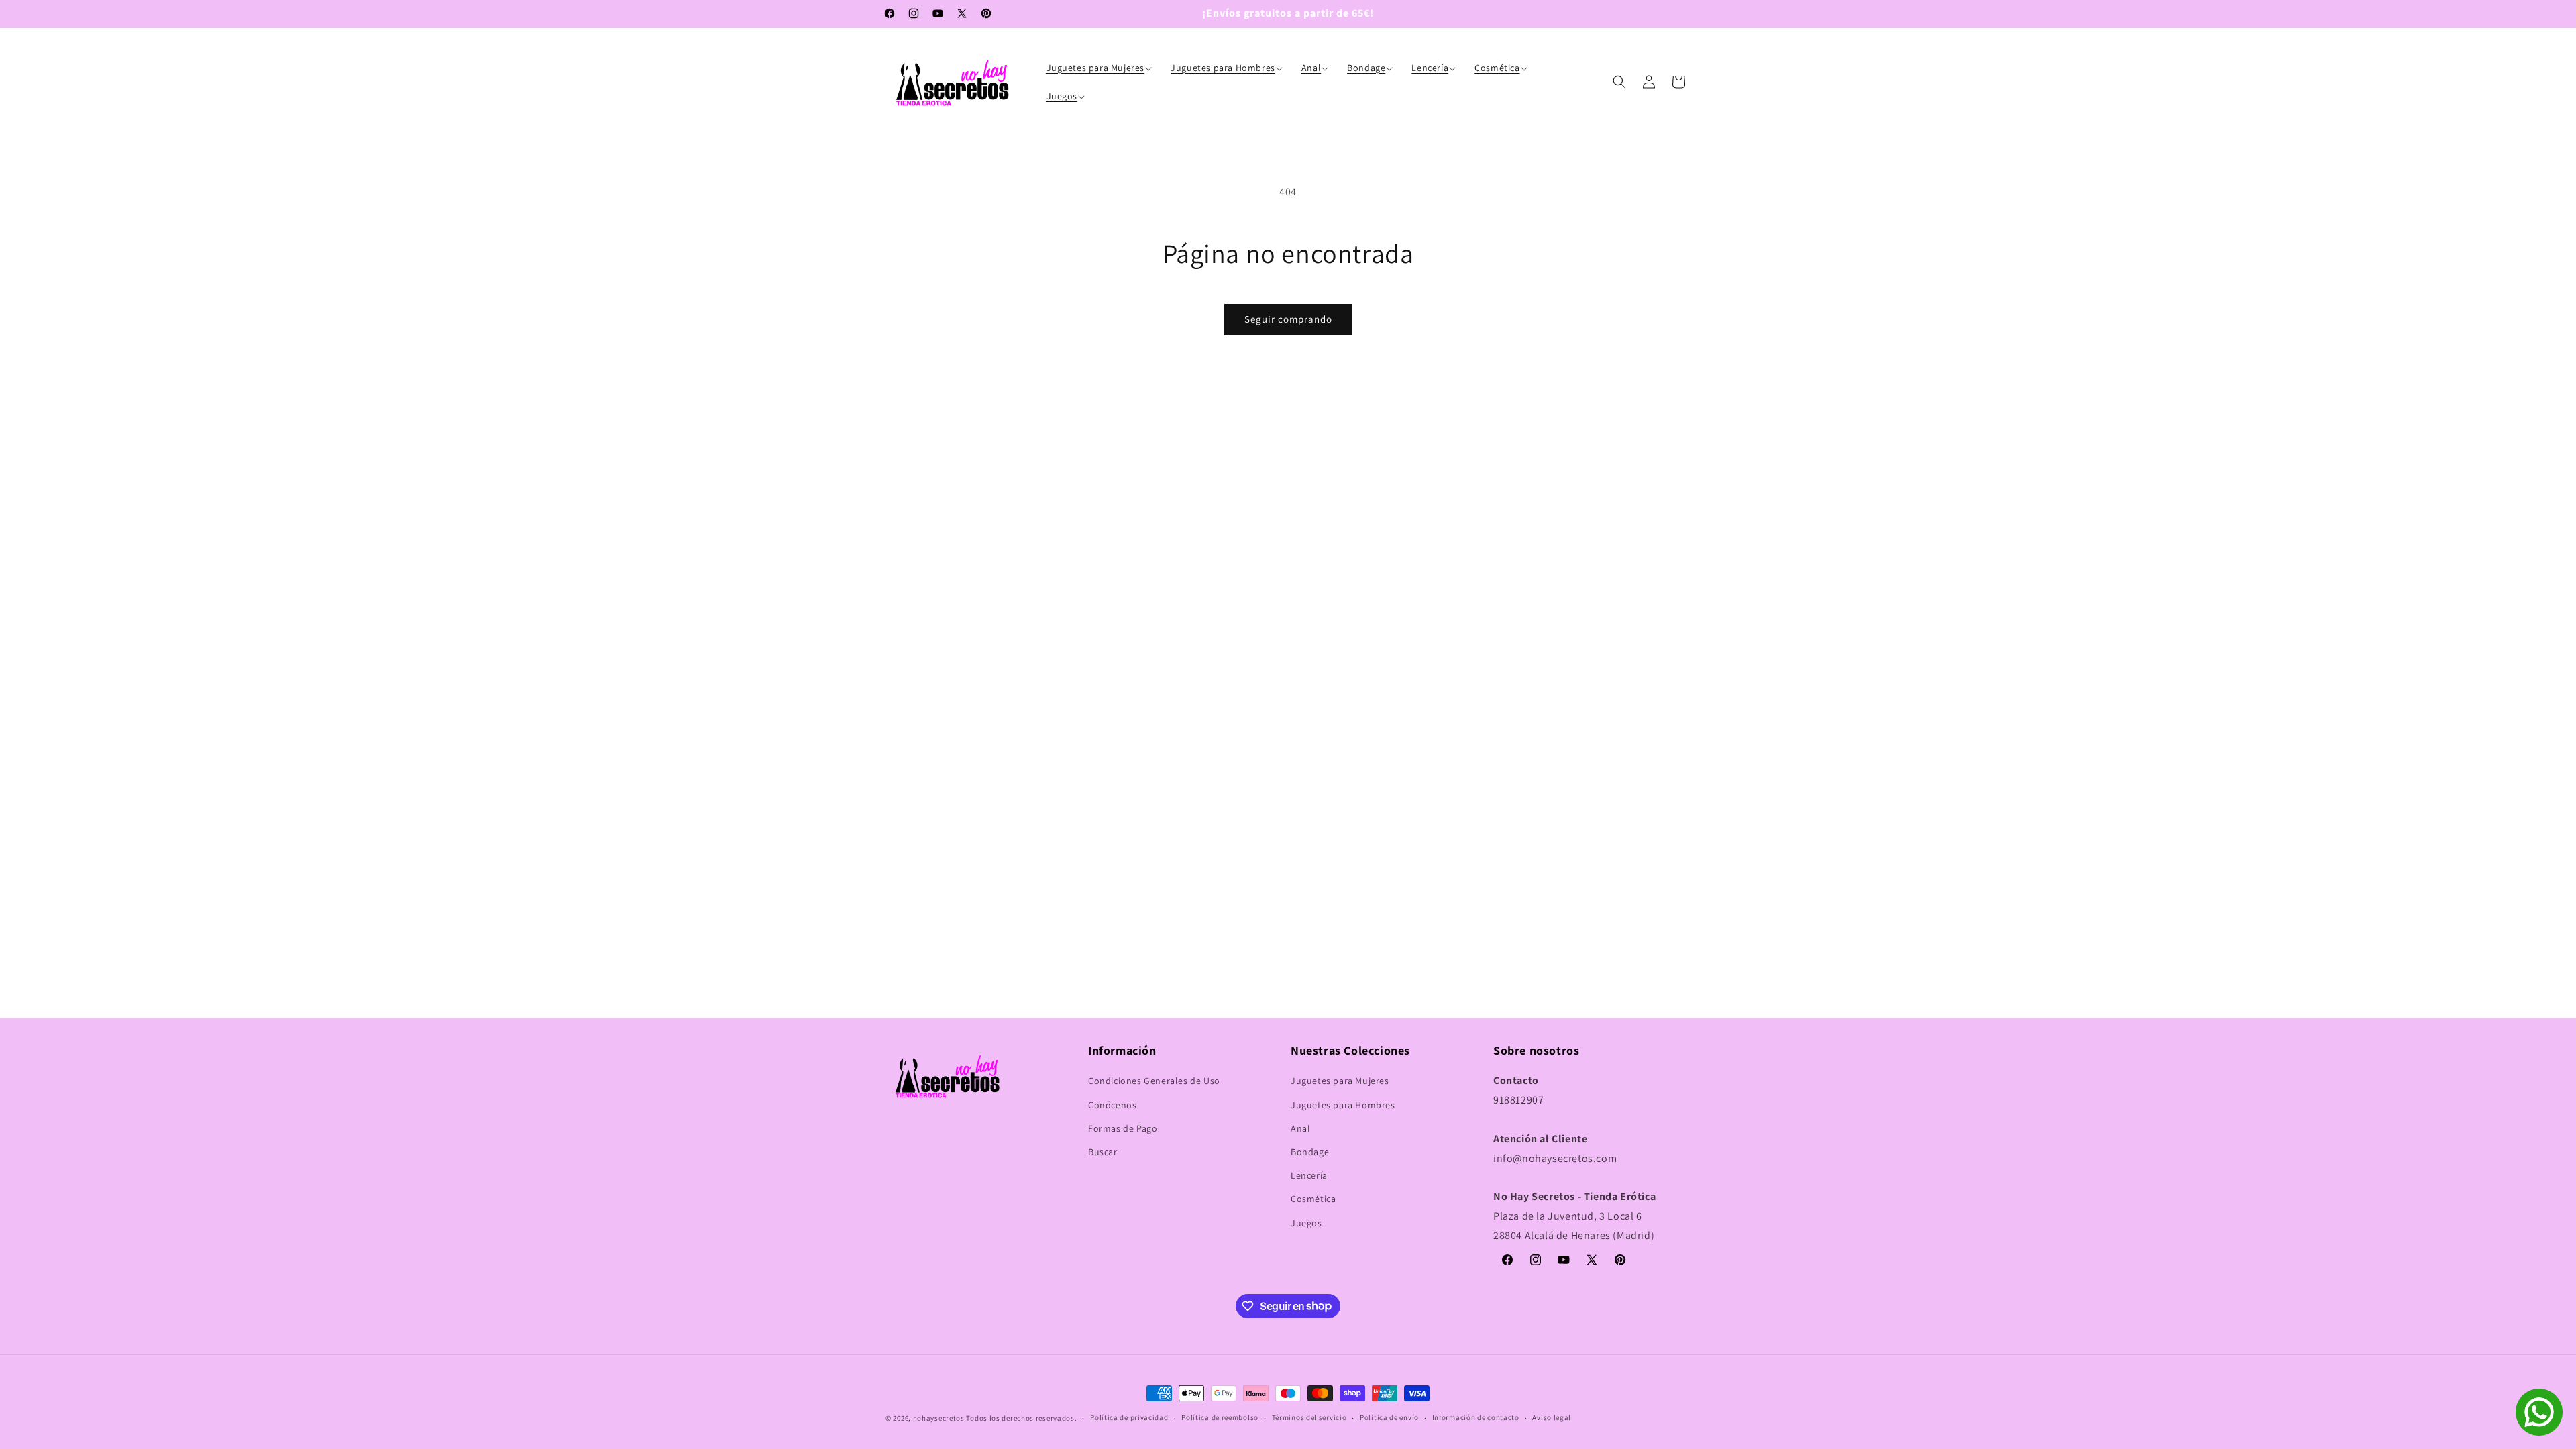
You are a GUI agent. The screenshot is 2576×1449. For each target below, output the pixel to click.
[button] (1101, 68)
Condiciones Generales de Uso (1154, 1081)
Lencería (1309, 1175)
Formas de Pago (1123, 1128)
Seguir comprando (1288, 319)
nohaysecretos (939, 1418)
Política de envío (1389, 1417)
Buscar (1103, 1152)
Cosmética (1313, 1199)
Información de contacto (1476, 1417)
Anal (1300, 1128)
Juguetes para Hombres (1343, 1105)
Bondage (1310, 1152)
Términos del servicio (1309, 1417)
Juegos (1306, 1223)
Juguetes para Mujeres (1340, 1081)
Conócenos (1112, 1105)
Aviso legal (1552, 1417)
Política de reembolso (1220, 1417)
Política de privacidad (1129, 1417)
